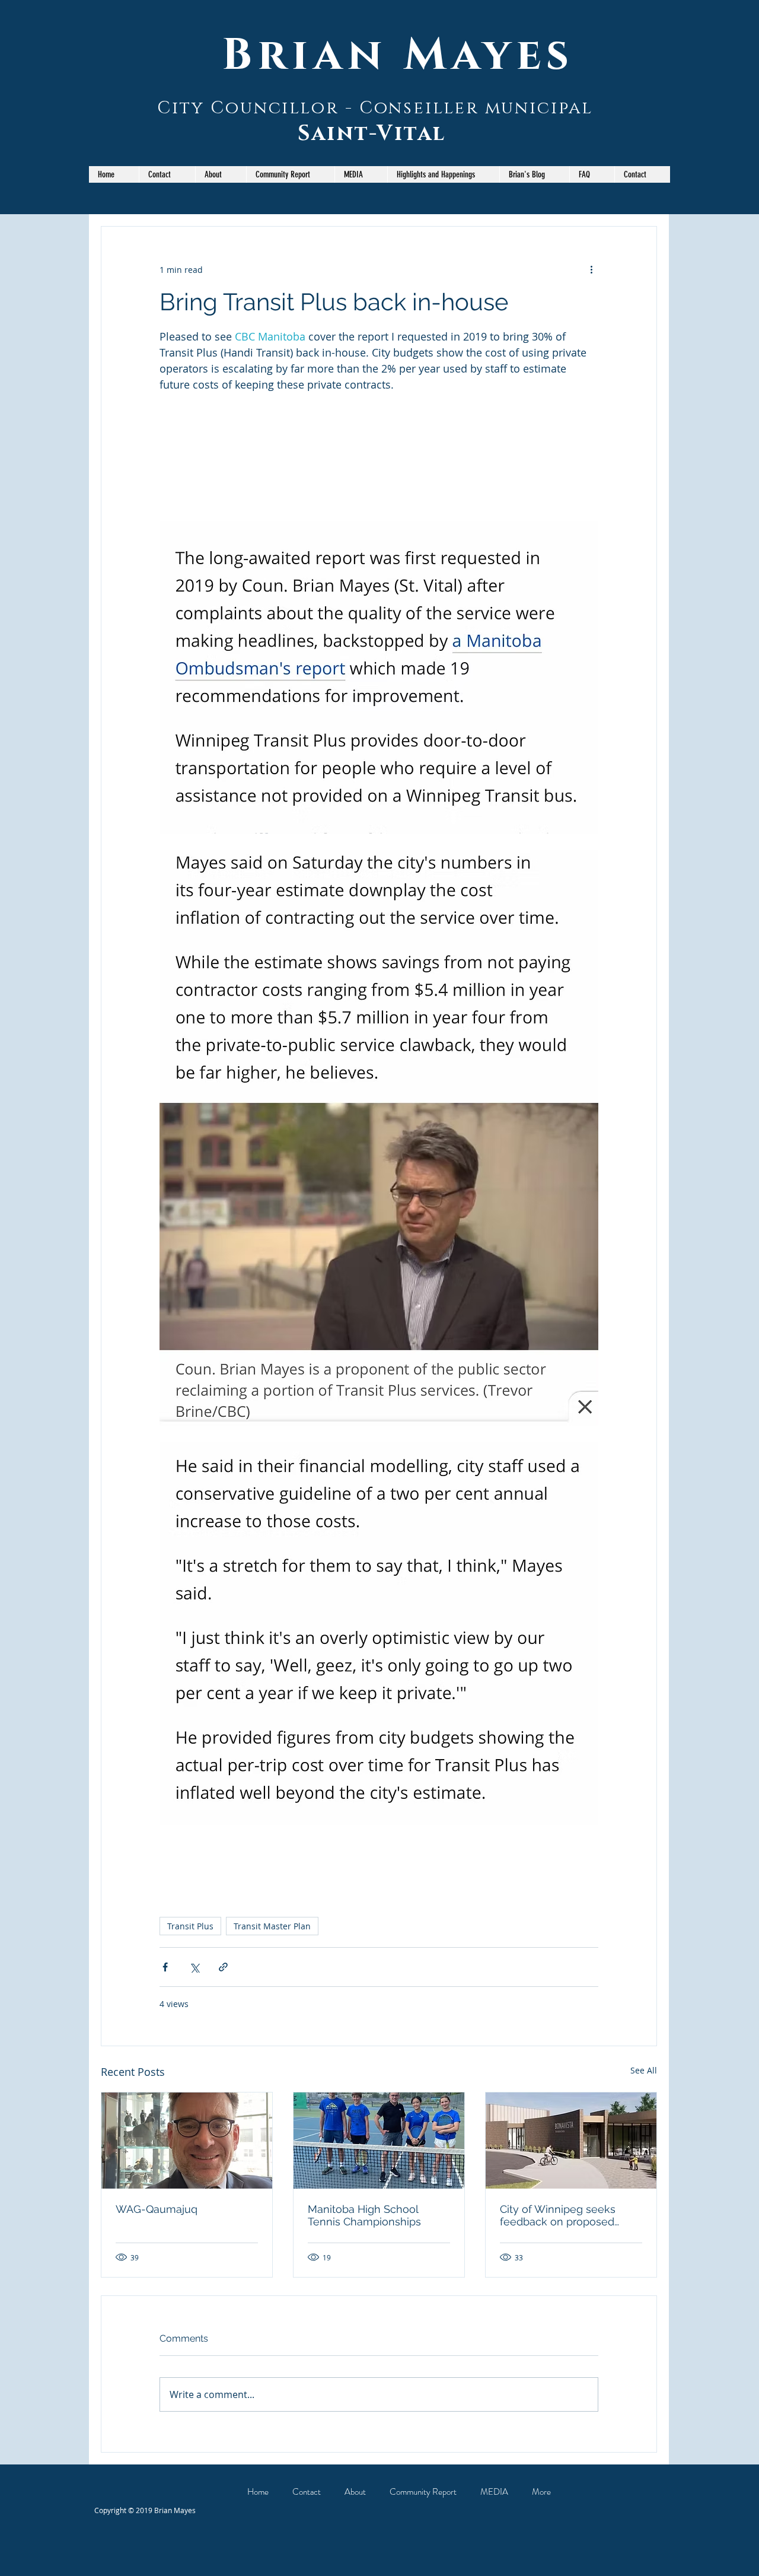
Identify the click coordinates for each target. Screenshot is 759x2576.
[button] (290, 174)
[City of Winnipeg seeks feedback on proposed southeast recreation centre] (571, 2141)
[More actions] (591, 269)
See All (644, 2070)
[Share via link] (223, 1967)
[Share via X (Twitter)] (194, 1967)
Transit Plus (190, 1926)
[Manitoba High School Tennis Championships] (379, 2141)
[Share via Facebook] (165, 1967)
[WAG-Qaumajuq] (187, 2141)
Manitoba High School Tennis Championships (364, 2215)
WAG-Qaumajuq (157, 2209)
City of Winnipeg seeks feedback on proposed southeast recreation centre (570, 2215)
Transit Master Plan (272, 1926)
